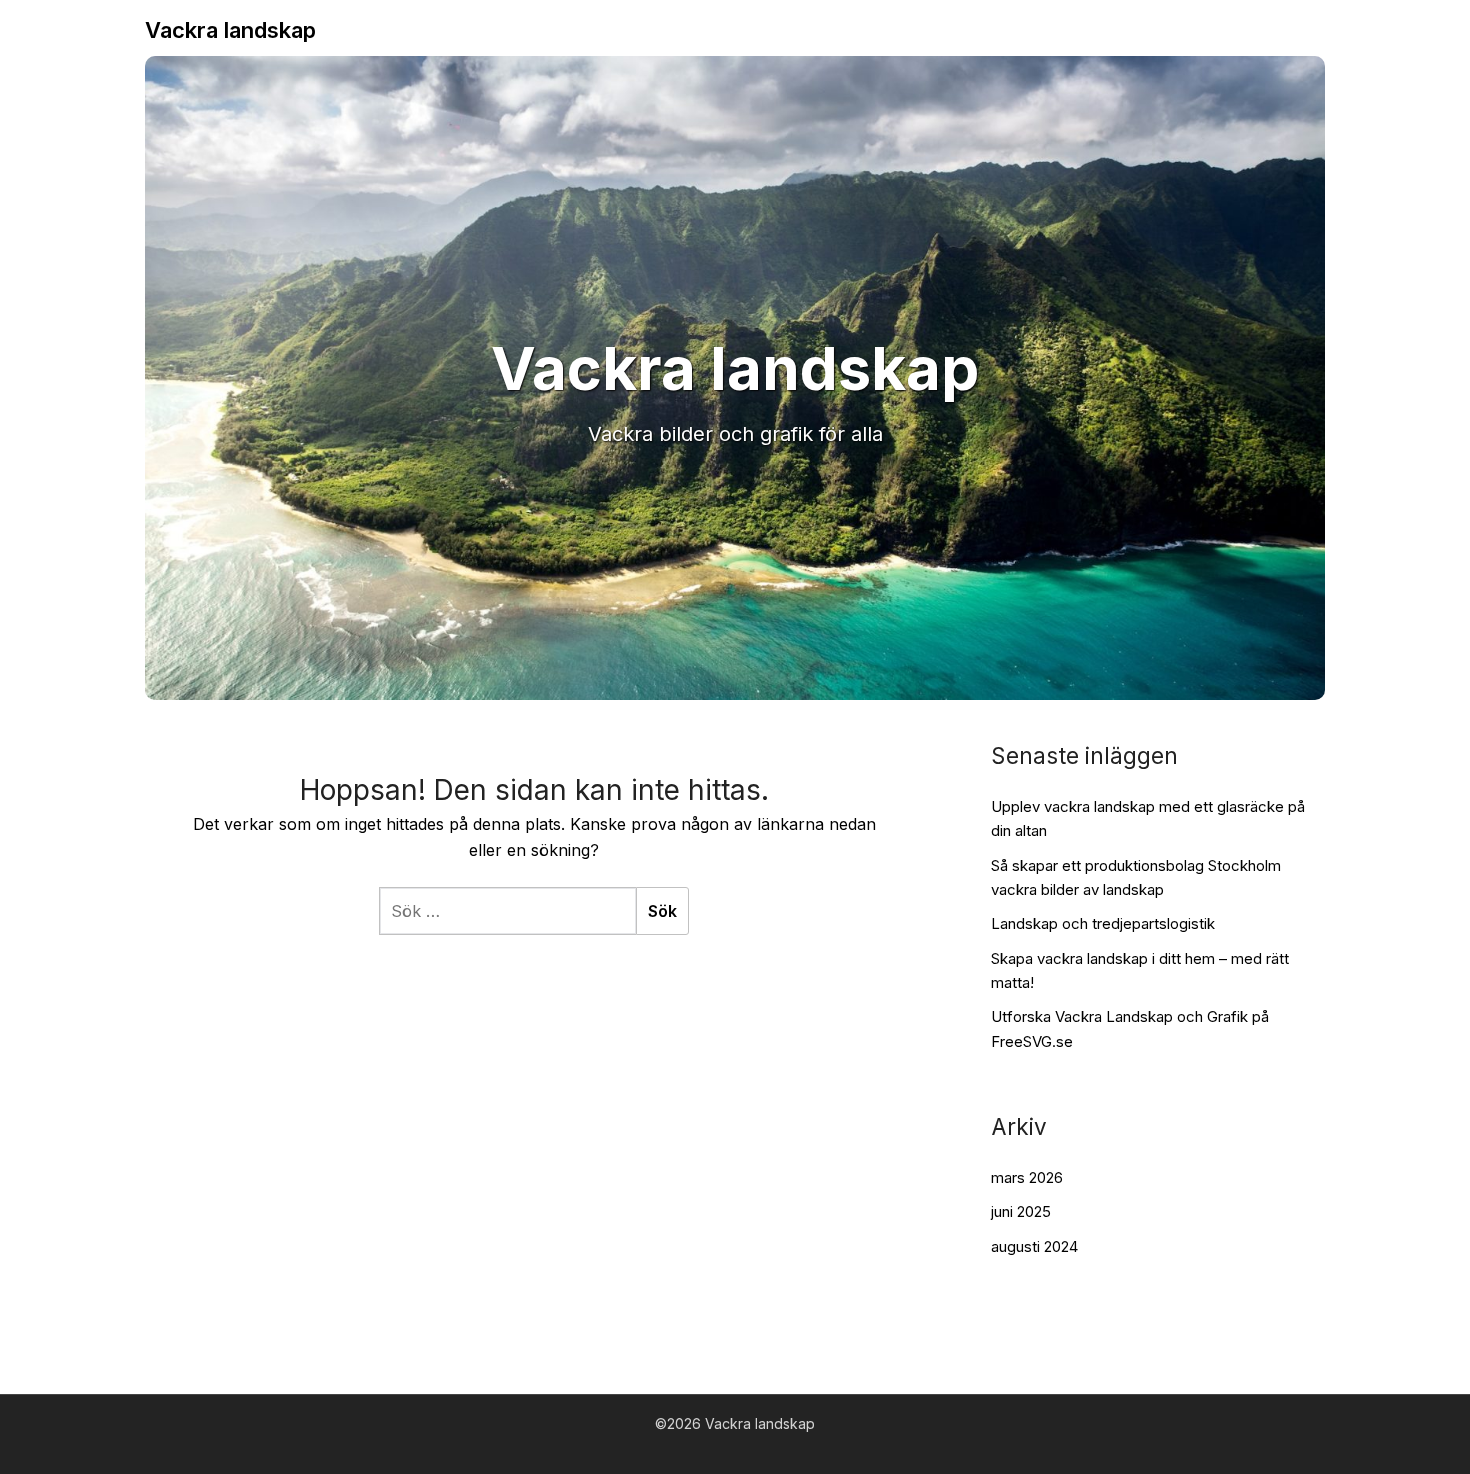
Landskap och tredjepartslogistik (1103, 923)
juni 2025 (1021, 1211)
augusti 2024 (1034, 1246)
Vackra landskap (230, 30)
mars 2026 (1027, 1177)
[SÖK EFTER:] (507, 911)
